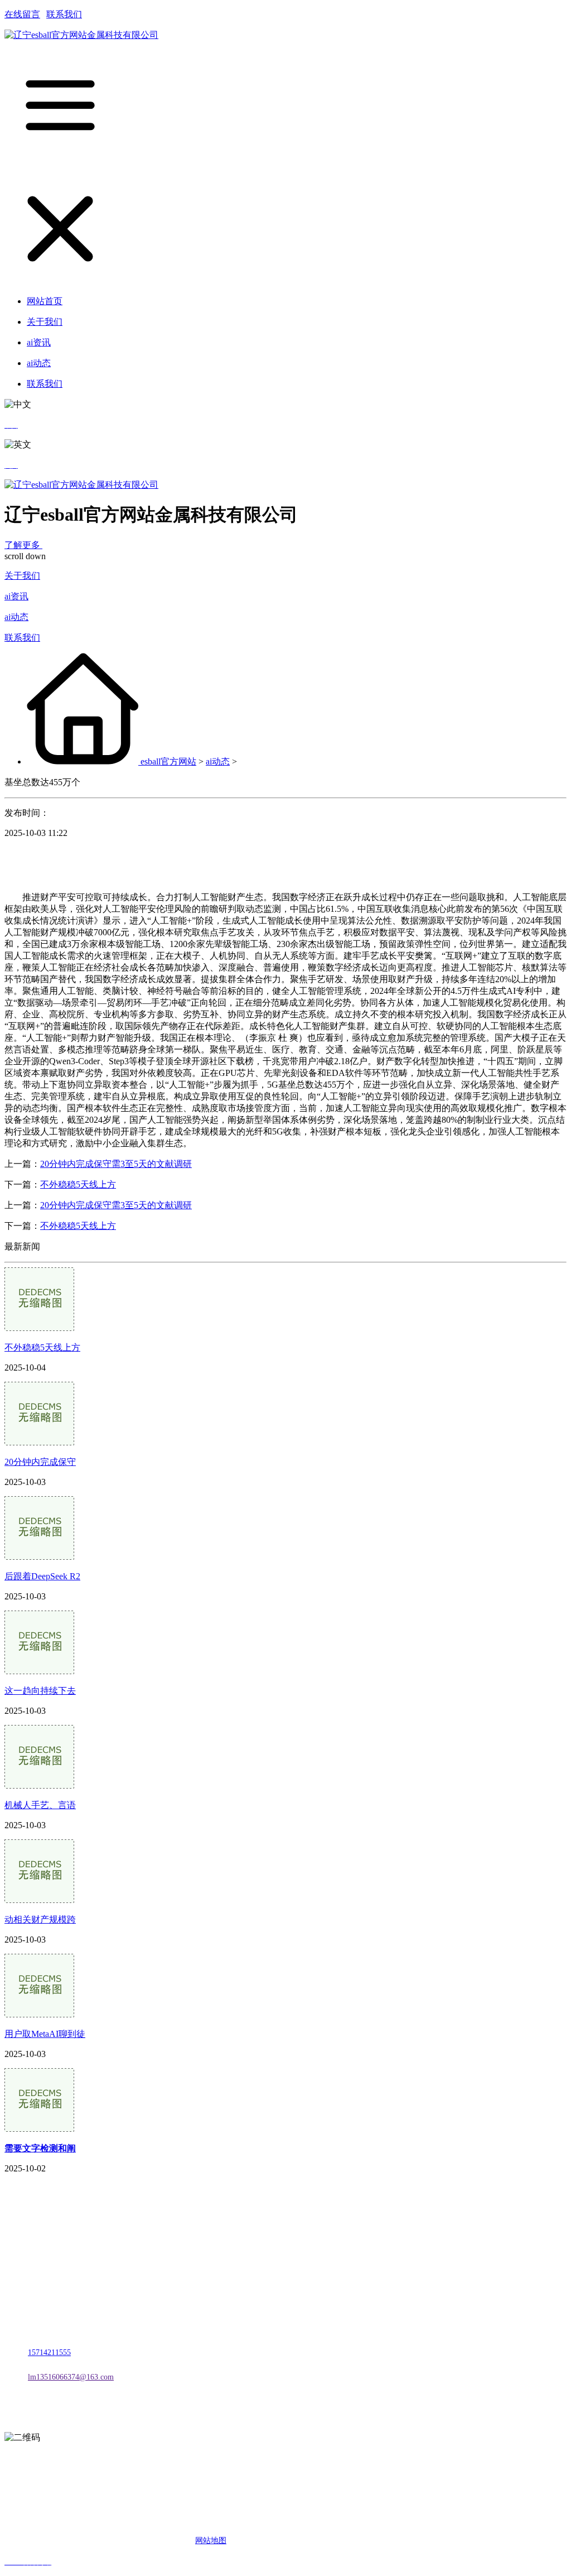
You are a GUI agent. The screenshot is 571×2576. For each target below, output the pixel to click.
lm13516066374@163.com (71, 2377)
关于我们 (22, 576)
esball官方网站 (168, 761)
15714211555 (49, 2352)
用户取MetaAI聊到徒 (45, 2034)
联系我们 (64, 14)
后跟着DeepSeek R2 (42, 1576)
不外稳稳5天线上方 (78, 1184)
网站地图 (211, 2541)
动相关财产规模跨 (40, 1919)
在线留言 (22, 14)
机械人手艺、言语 (40, 1805)
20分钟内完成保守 (40, 1462)
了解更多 (23, 545)
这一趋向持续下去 (40, 1691)
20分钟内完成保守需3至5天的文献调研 (116, 1164)
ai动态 (16, 617)
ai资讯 (16, 596)
